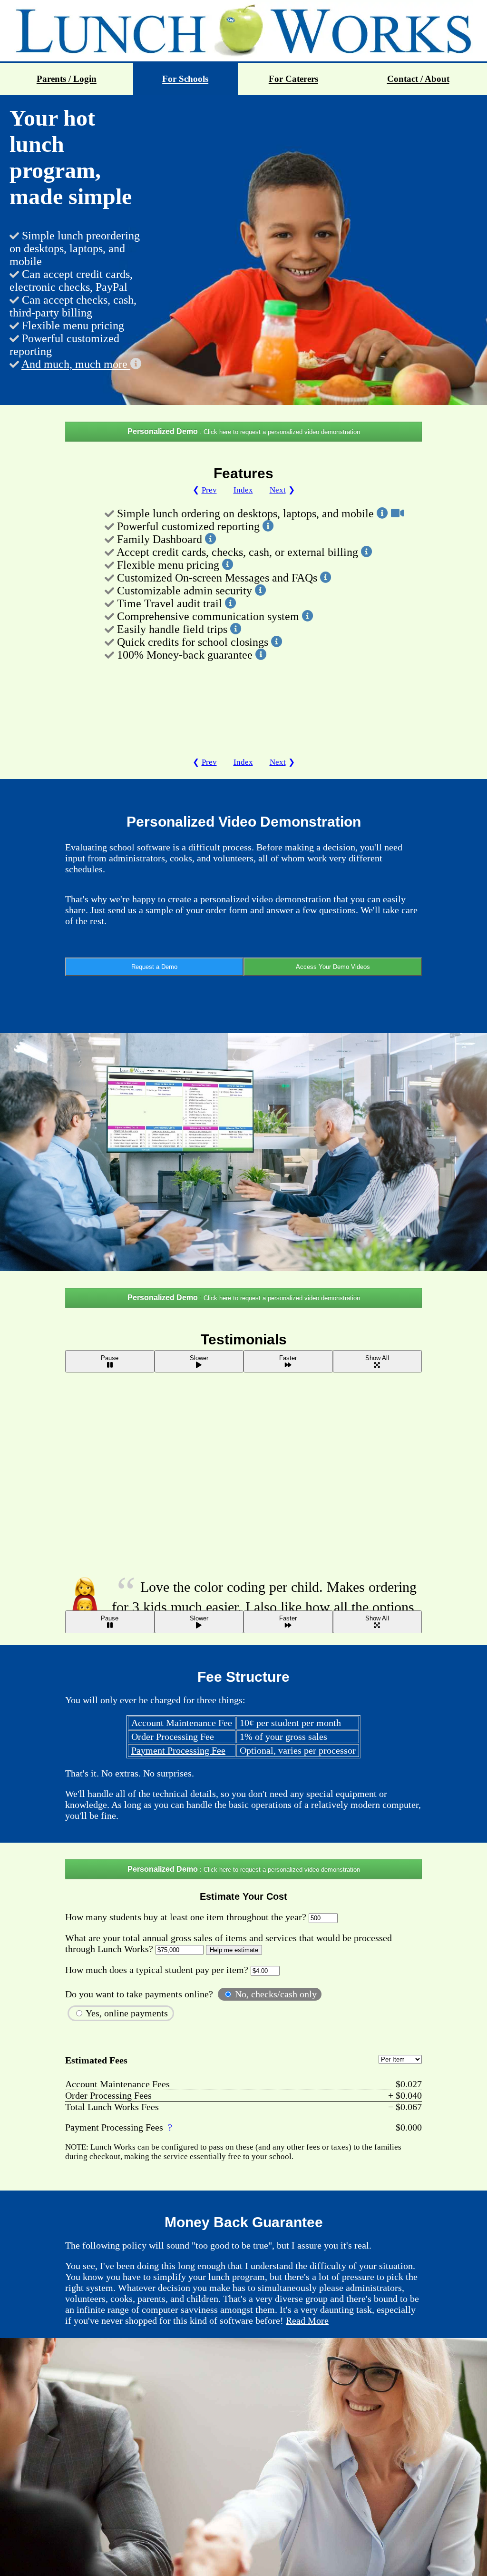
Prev (209, 490)
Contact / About (418, 79)
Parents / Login (67, 79)
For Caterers (293, 79)
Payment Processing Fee (178, 1750)
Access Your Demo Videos (333, 967)
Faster (288, 1358)
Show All (377, 1358)
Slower (199, 1358)
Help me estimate (234, 1950)
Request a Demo (154, 967)
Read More (307, 2320)
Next (278, 490)
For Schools (185, 79)
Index (243, 490)
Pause (110, 1358)
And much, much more (76, 364)
